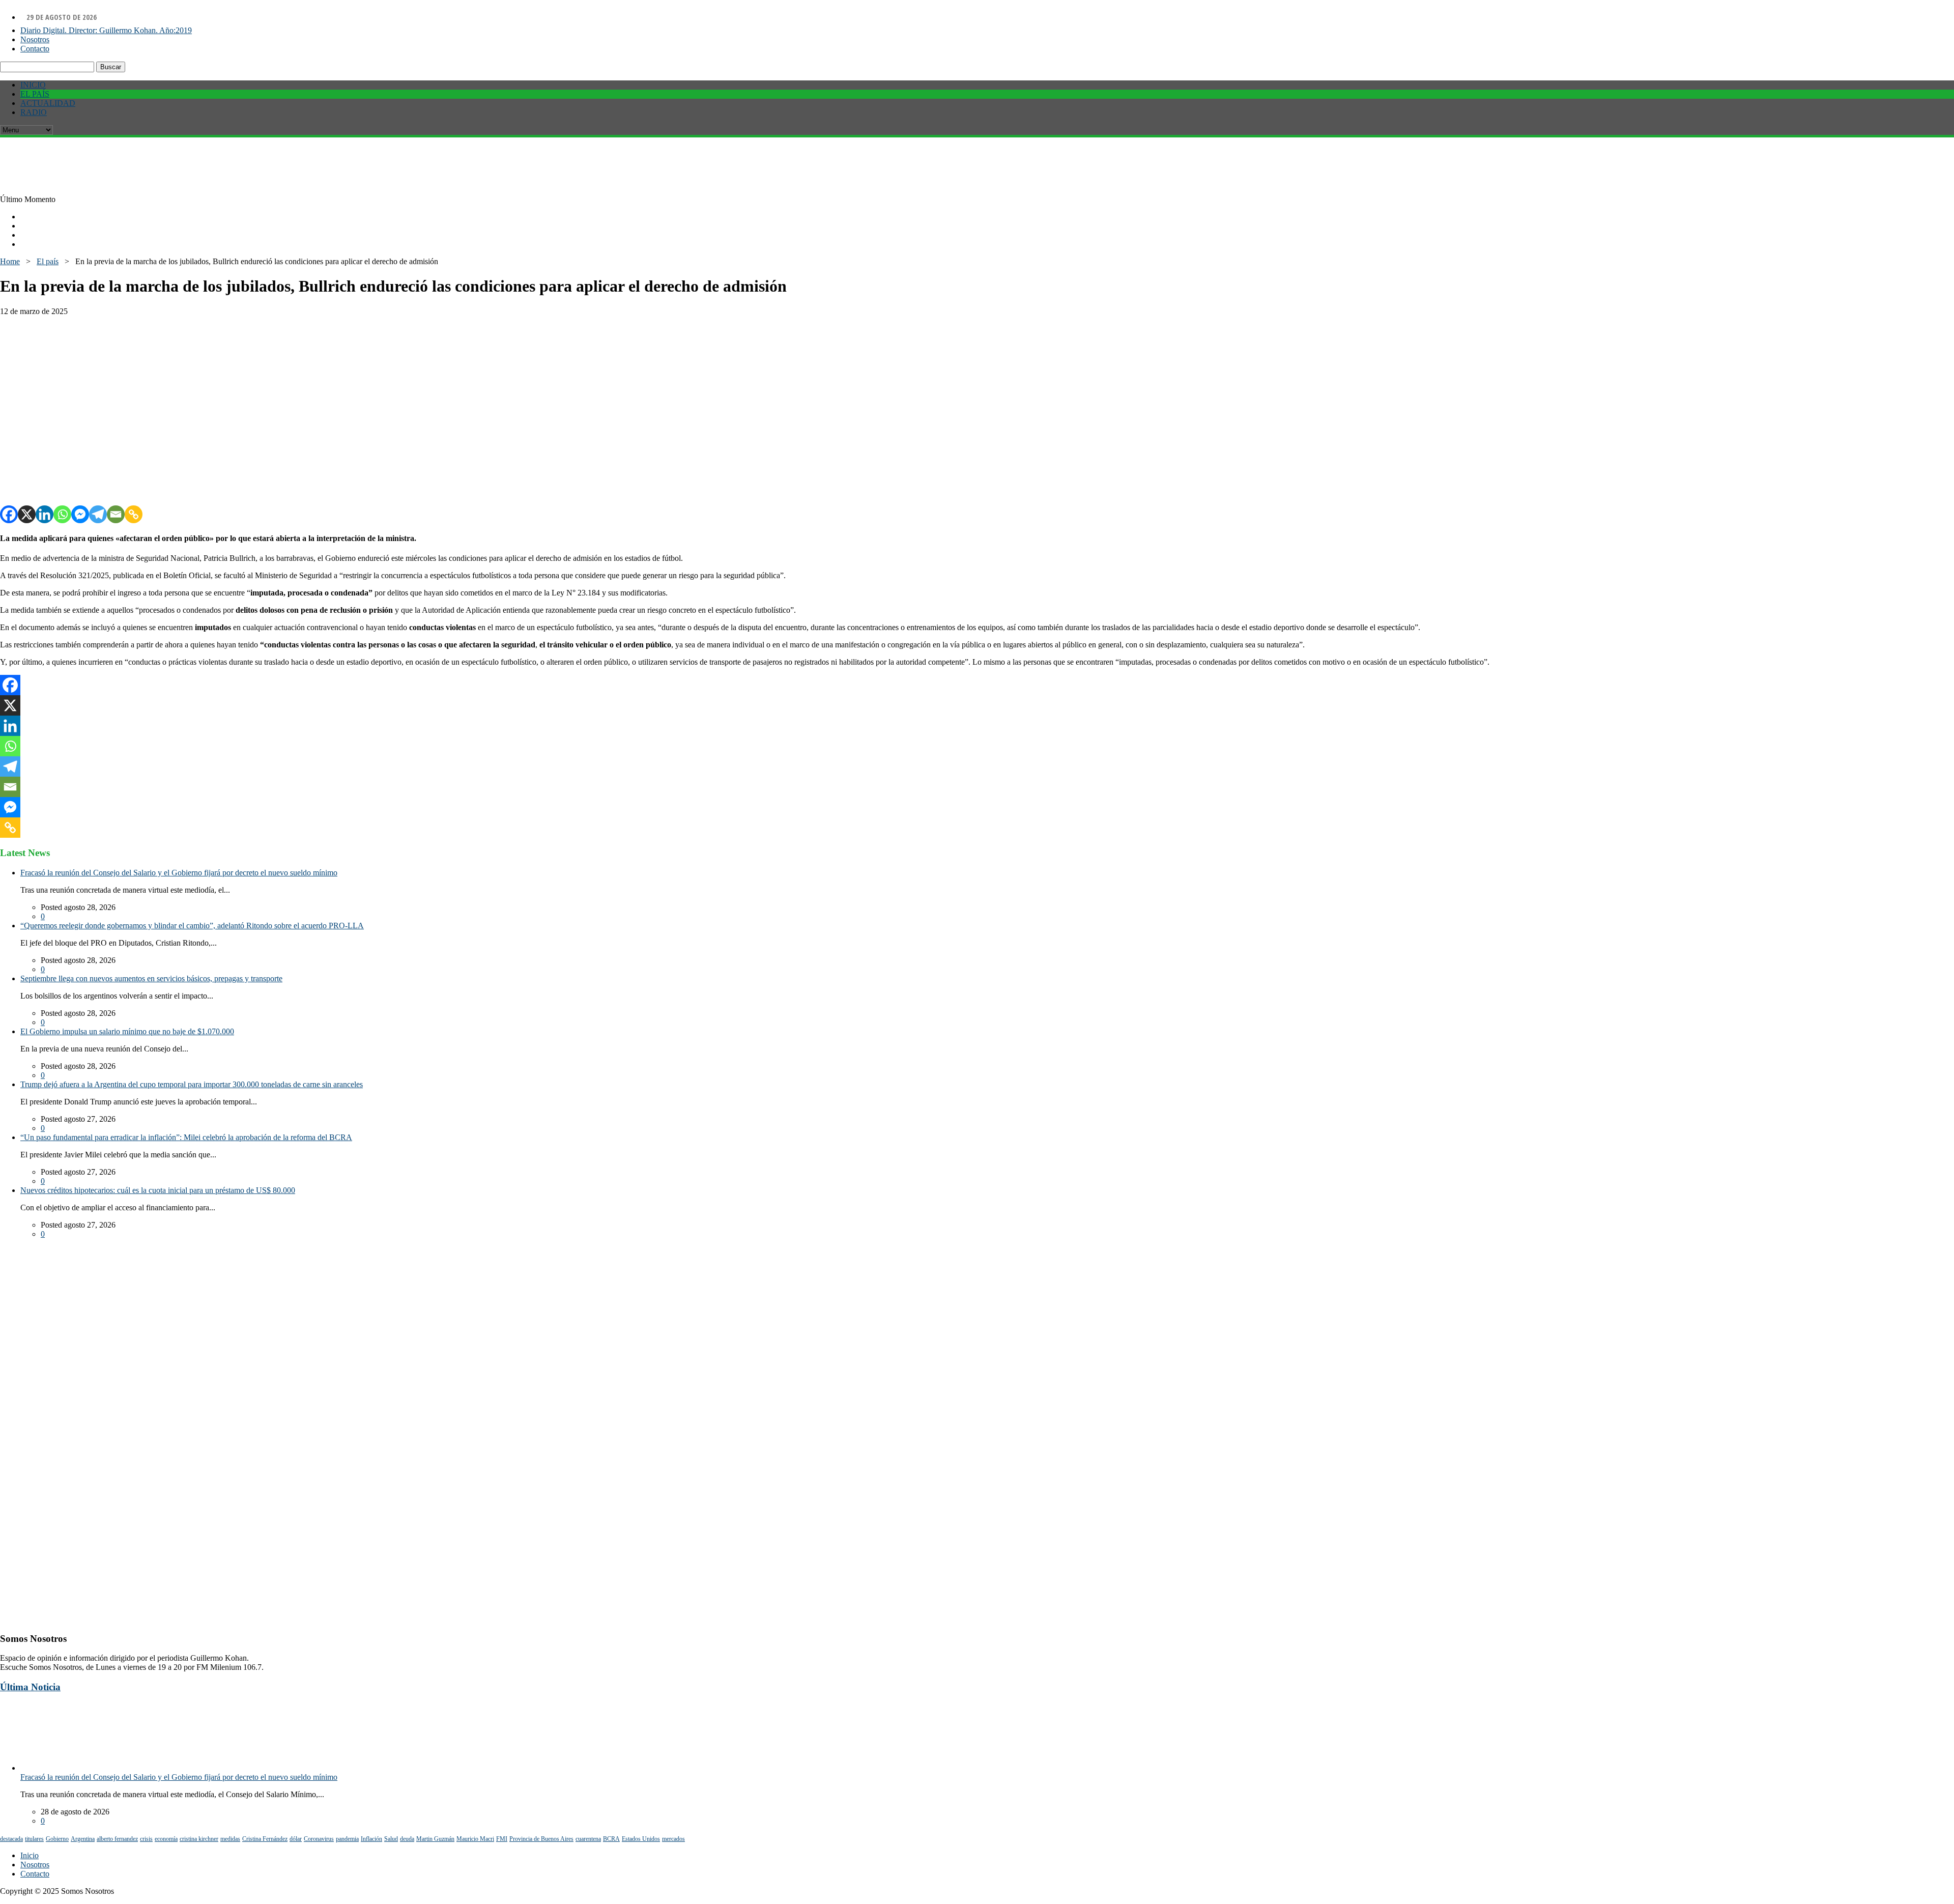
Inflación (371, 1839)
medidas (230, 1839)
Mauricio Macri (475, 1839)
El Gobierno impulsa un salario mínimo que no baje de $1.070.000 (127, 1031)
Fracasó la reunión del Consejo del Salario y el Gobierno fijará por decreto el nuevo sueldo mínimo (179, 873)
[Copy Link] (134, 514)
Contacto (35, 49)
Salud (391, 1839)
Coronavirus (319, 1839)
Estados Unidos (641, 1839)
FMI (502, 1839)
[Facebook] (9, 514)
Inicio (30, 1855)
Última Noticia (30, 1687)
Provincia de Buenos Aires (541, 1839)
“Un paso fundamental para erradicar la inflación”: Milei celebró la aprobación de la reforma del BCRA (186, 1137)
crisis (146, 1839)
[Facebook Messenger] (80, 514)
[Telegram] (98, 514)
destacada (11, 1839)
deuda (407, 1839)
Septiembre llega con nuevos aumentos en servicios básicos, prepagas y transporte (151, 978)
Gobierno (57, 1839)
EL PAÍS (35, 94)
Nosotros (35, 39)
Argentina (83, 1839)
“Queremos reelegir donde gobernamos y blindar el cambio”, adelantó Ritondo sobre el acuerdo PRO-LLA (192, 926)
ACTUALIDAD (48, 103)
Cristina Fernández (265, 1839)
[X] (27, 514)
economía (166, 1839)
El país (48, 261)
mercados (673, 1839)
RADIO (34, 112)
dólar (296, 1839)
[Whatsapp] (62, 514)
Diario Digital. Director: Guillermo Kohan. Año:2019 (106, 30)
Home (10, 261)
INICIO (33, 85)
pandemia (347, 1839)
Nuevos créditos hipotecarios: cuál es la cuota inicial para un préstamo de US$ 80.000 (158, 1190)
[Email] (116, 514)
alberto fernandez (117, 1839)
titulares (34, 1839)
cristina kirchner (199, 1839)
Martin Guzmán (435, 1839)
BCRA (611, 1839)
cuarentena (588, 1839)
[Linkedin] (45, 514)
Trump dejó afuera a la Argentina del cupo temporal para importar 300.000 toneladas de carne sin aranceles (192, 1084)
